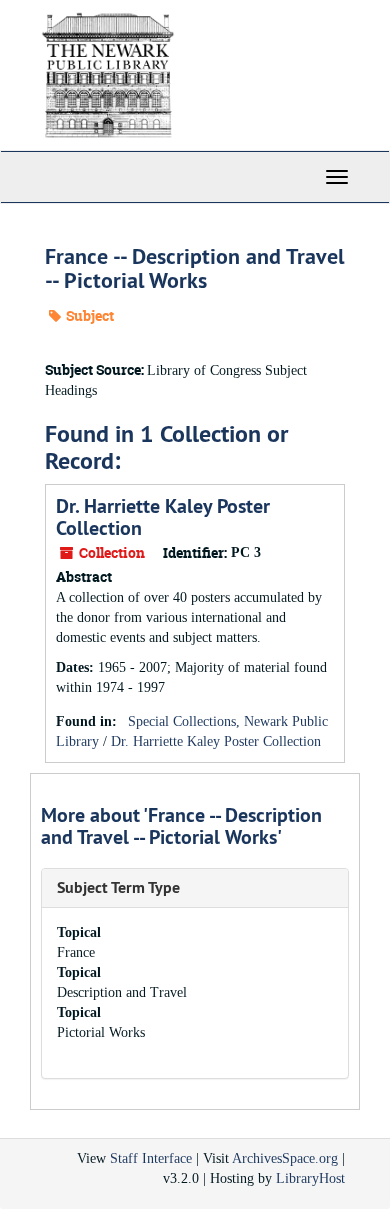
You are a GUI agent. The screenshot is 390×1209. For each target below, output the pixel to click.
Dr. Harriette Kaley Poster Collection (163, 517)
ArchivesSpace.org (285, 1158)
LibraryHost (310, 1178)
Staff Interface (151, 1158)
